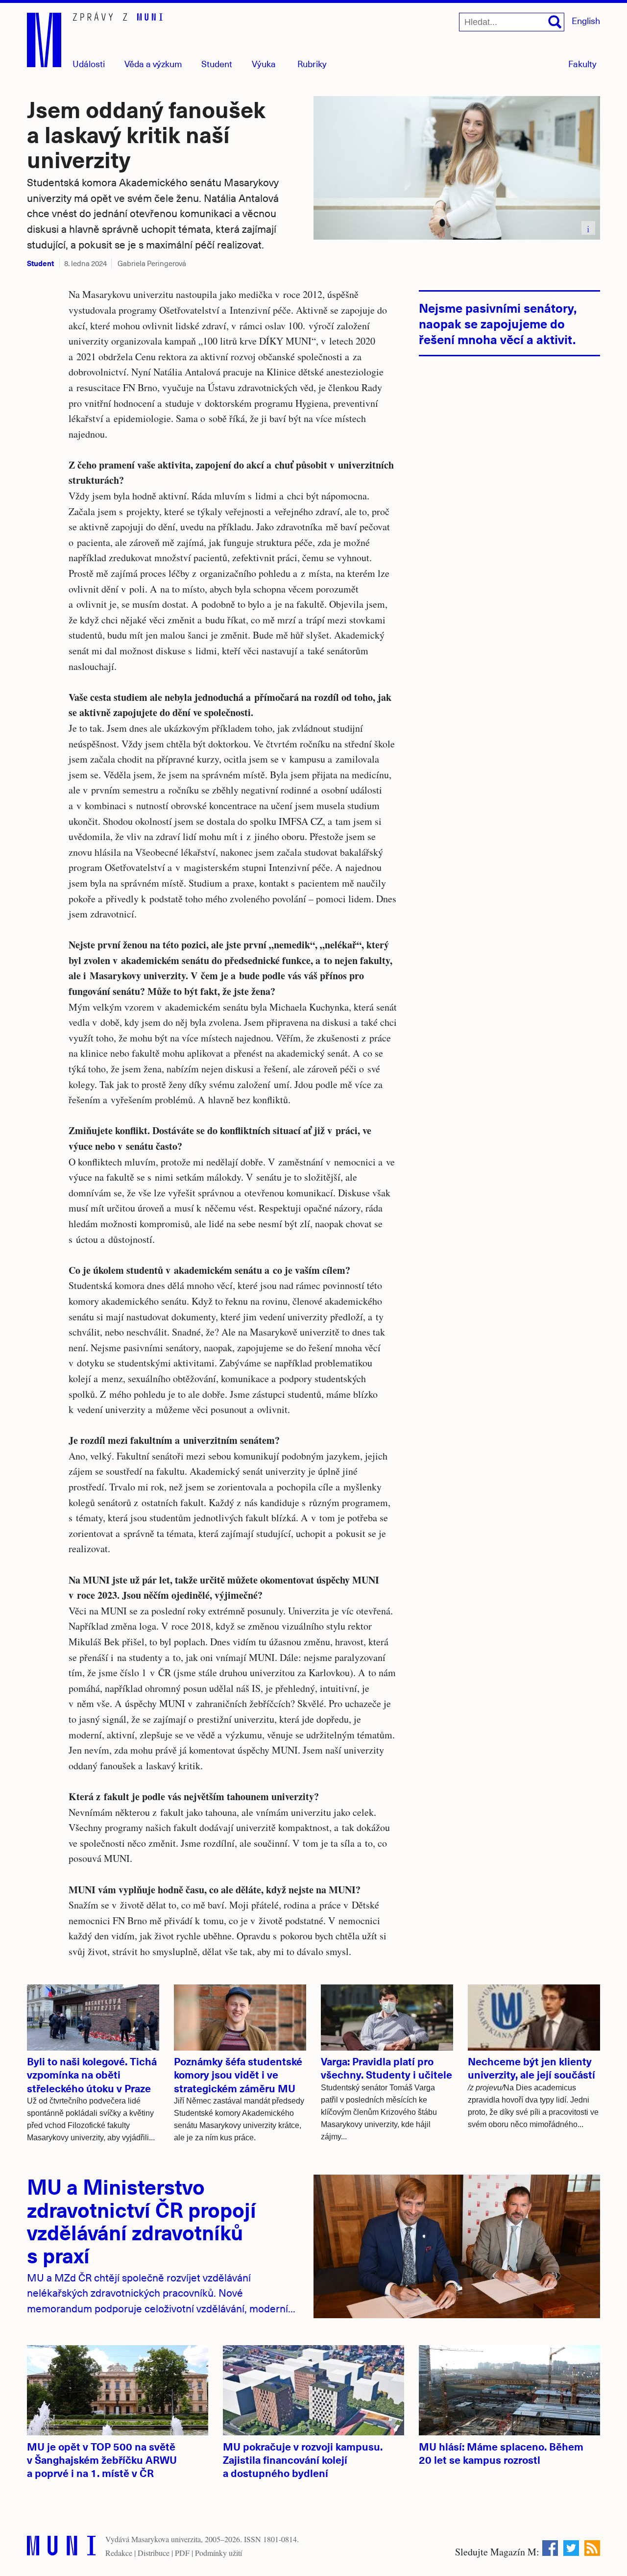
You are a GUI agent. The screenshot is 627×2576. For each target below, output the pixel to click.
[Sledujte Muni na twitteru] (571, 2548)
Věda (153, 63)
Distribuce (154, 2553)
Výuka (264, 63)
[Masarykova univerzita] (61, 2548)
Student (217, 63)
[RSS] (592, 2548)
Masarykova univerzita (166, 2539)
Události (89, 63)
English (586, 20)
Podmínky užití (218, 2553)
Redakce (119, 2553)
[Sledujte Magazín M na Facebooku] (550, 2548)
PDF (182, 2553)
